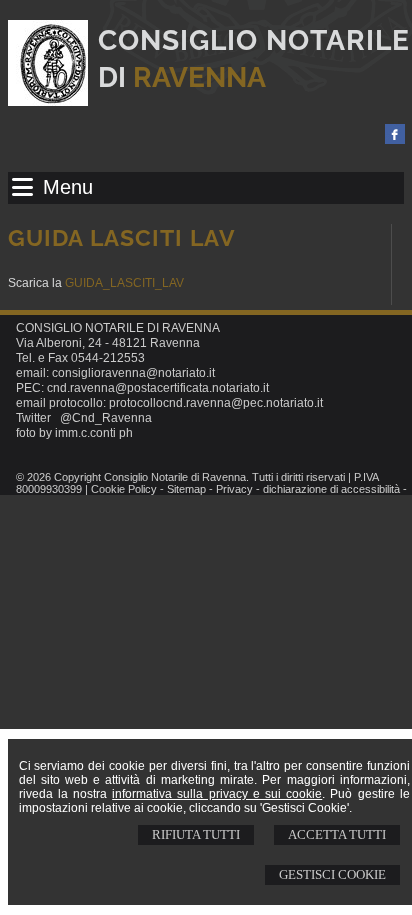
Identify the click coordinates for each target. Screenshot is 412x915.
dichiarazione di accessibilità (331, 489)
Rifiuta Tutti (196, 834)
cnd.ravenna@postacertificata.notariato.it (158, 388)
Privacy (234, 489)
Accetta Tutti (337, 834)
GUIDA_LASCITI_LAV (124, 283)
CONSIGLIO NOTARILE (254, 40)
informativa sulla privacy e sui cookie (217, 794)
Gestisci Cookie (332, 874)
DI (182, 77)
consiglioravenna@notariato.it (133, 373)
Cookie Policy (124, 489)
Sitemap (186, 489)
